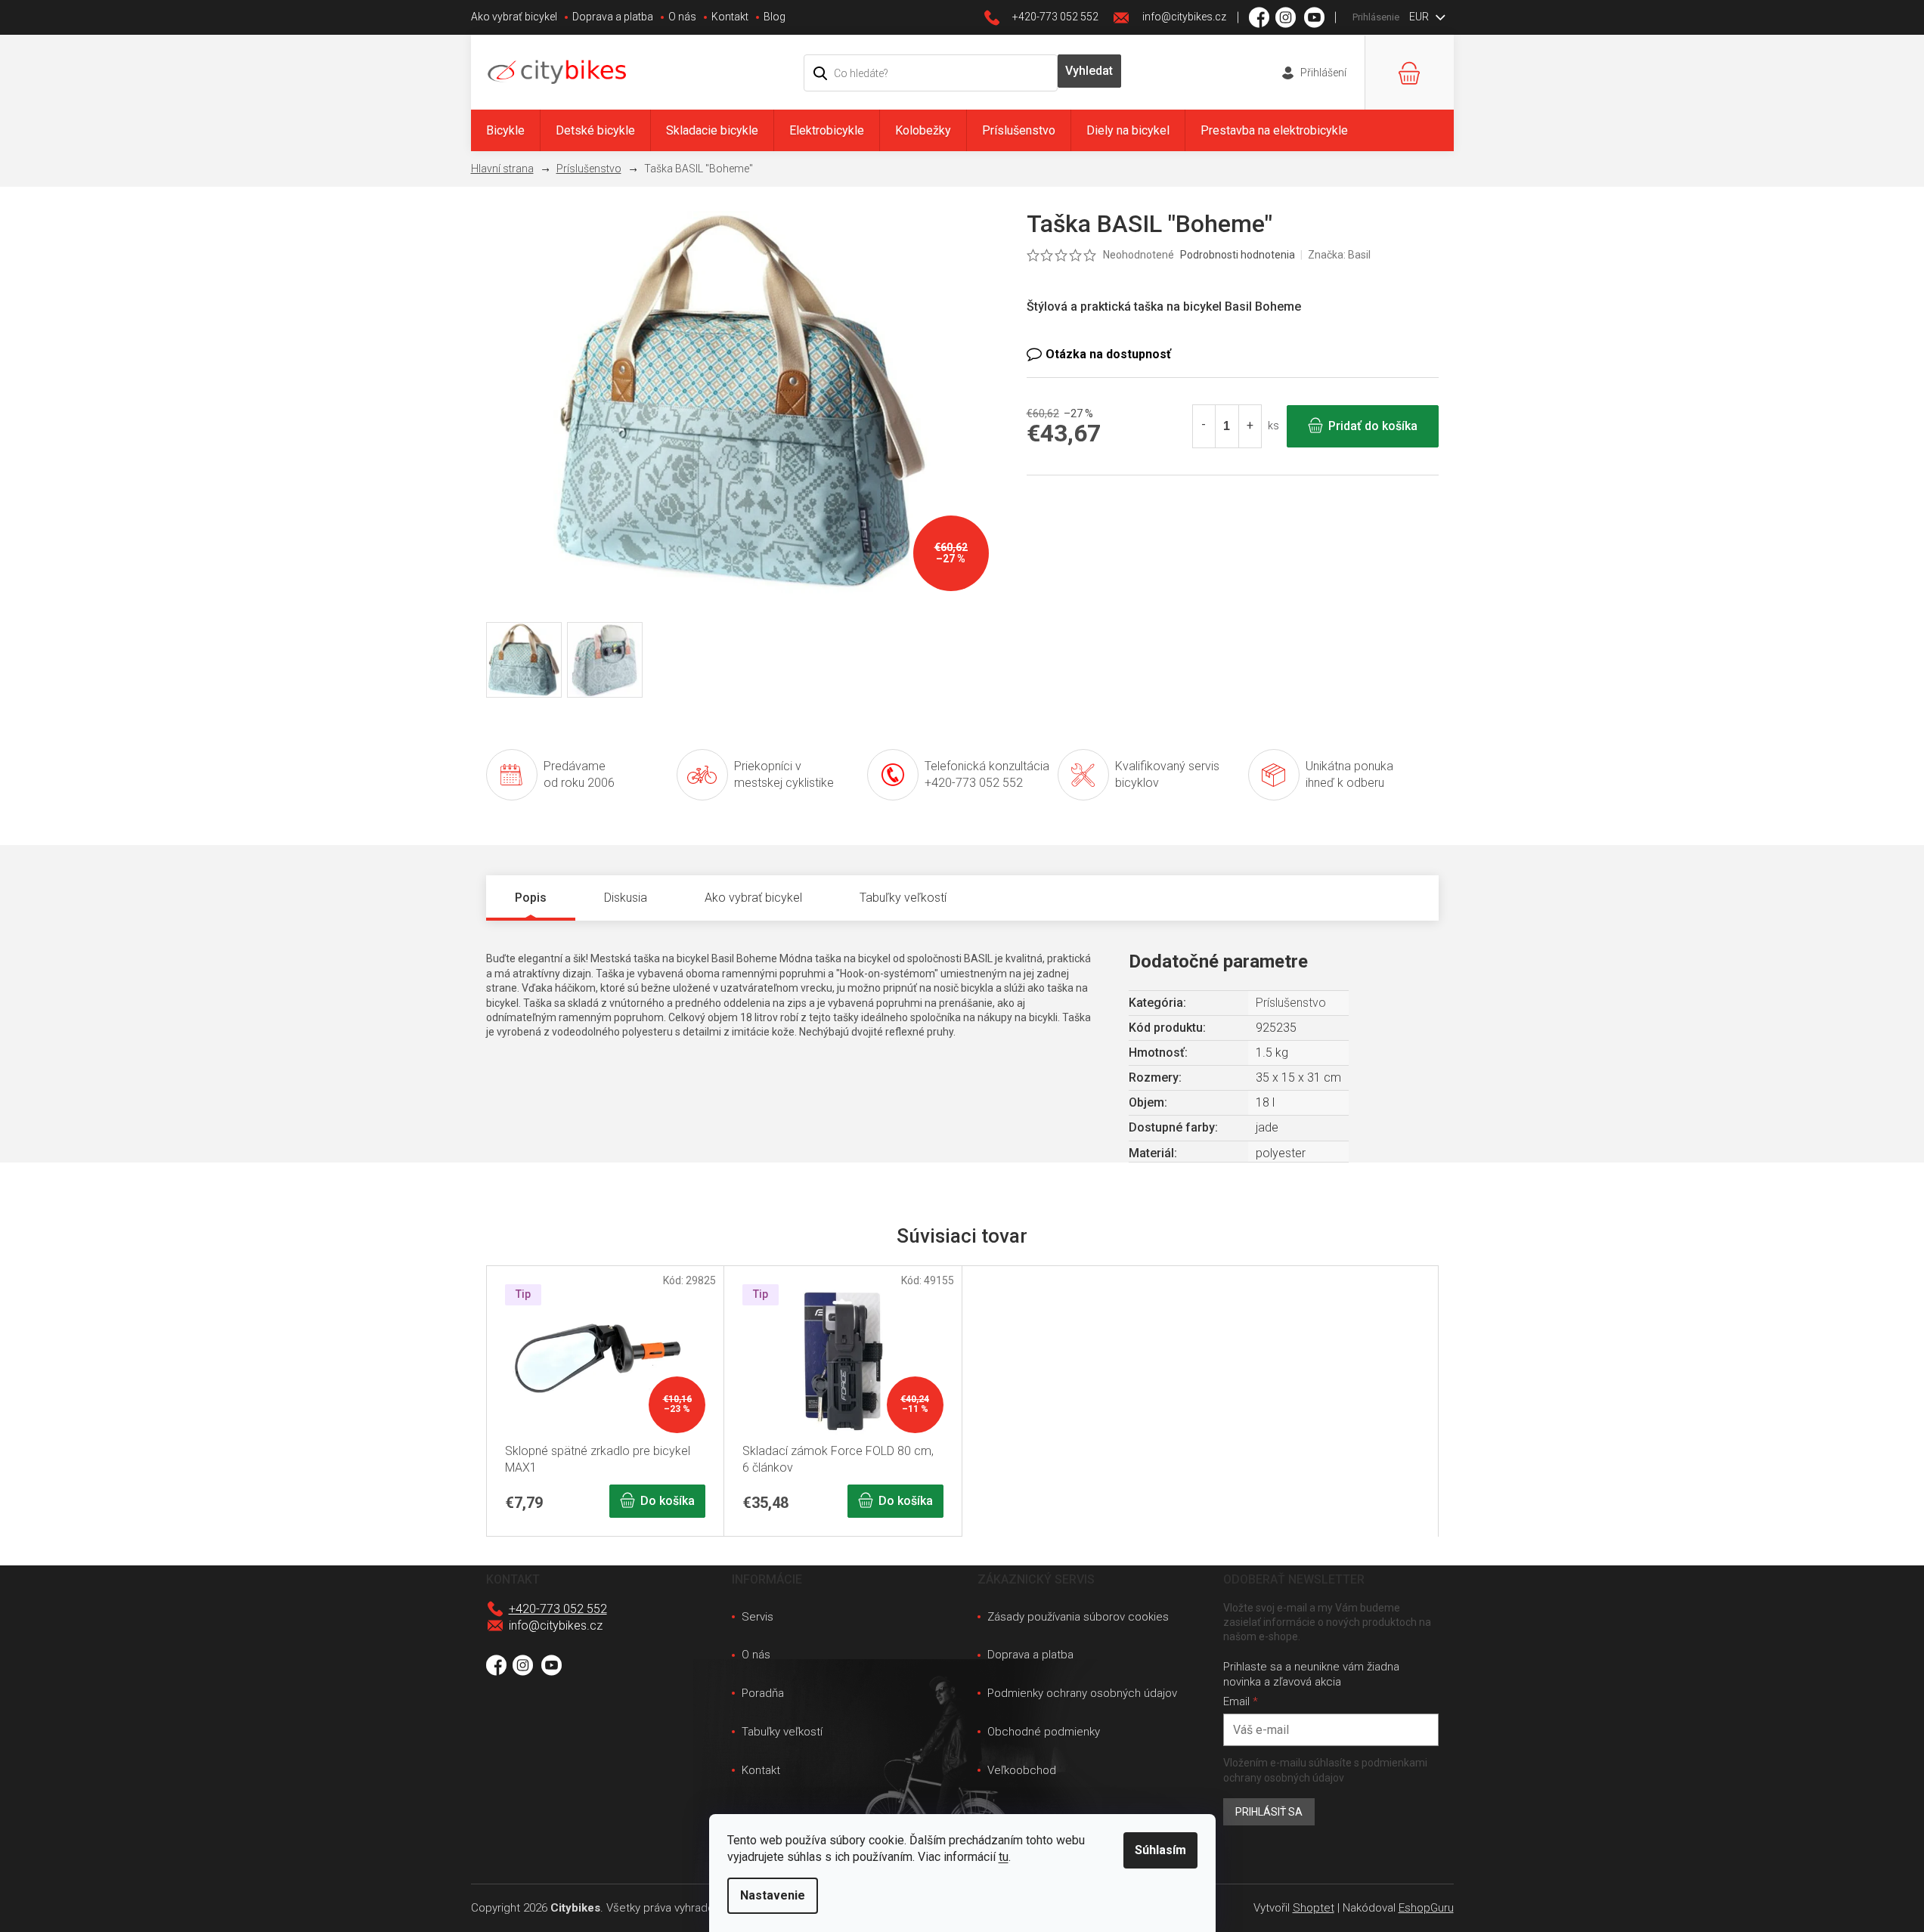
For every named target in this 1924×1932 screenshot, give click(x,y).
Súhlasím (1160, 1850)
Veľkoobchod (1022, 1770)
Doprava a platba (613, 17)
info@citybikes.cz (556, 1625)
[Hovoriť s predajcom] (1233, 355)
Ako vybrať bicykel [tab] (753, 898)
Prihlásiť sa (1269, 1812)
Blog (775, 17)
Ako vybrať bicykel (514, 17)
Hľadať (1089, 71)
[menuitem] (505, 130)
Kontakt (730, 17)
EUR (1420, 17)
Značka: (1339, 255)
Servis (758, 1617)
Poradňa (763, 1693)
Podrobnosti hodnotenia (1238, 255)
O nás (682, 17)
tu (1004, 1857)
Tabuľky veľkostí (782, 1732)
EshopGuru (1426, 1908)
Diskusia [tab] (626, 898)
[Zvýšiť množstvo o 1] (1250, 426)
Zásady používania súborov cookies (1078, 1617)
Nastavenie (773, 1895)
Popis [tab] (531, 898)
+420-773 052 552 (558, 1609)
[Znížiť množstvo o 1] (1204, 426)
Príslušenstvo (1291, 1003)
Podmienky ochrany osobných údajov (1082, 1693)
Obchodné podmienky (1044, 1732)
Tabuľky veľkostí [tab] (903, 898)
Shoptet (1314, 1908)
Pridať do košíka (1373, 426)
